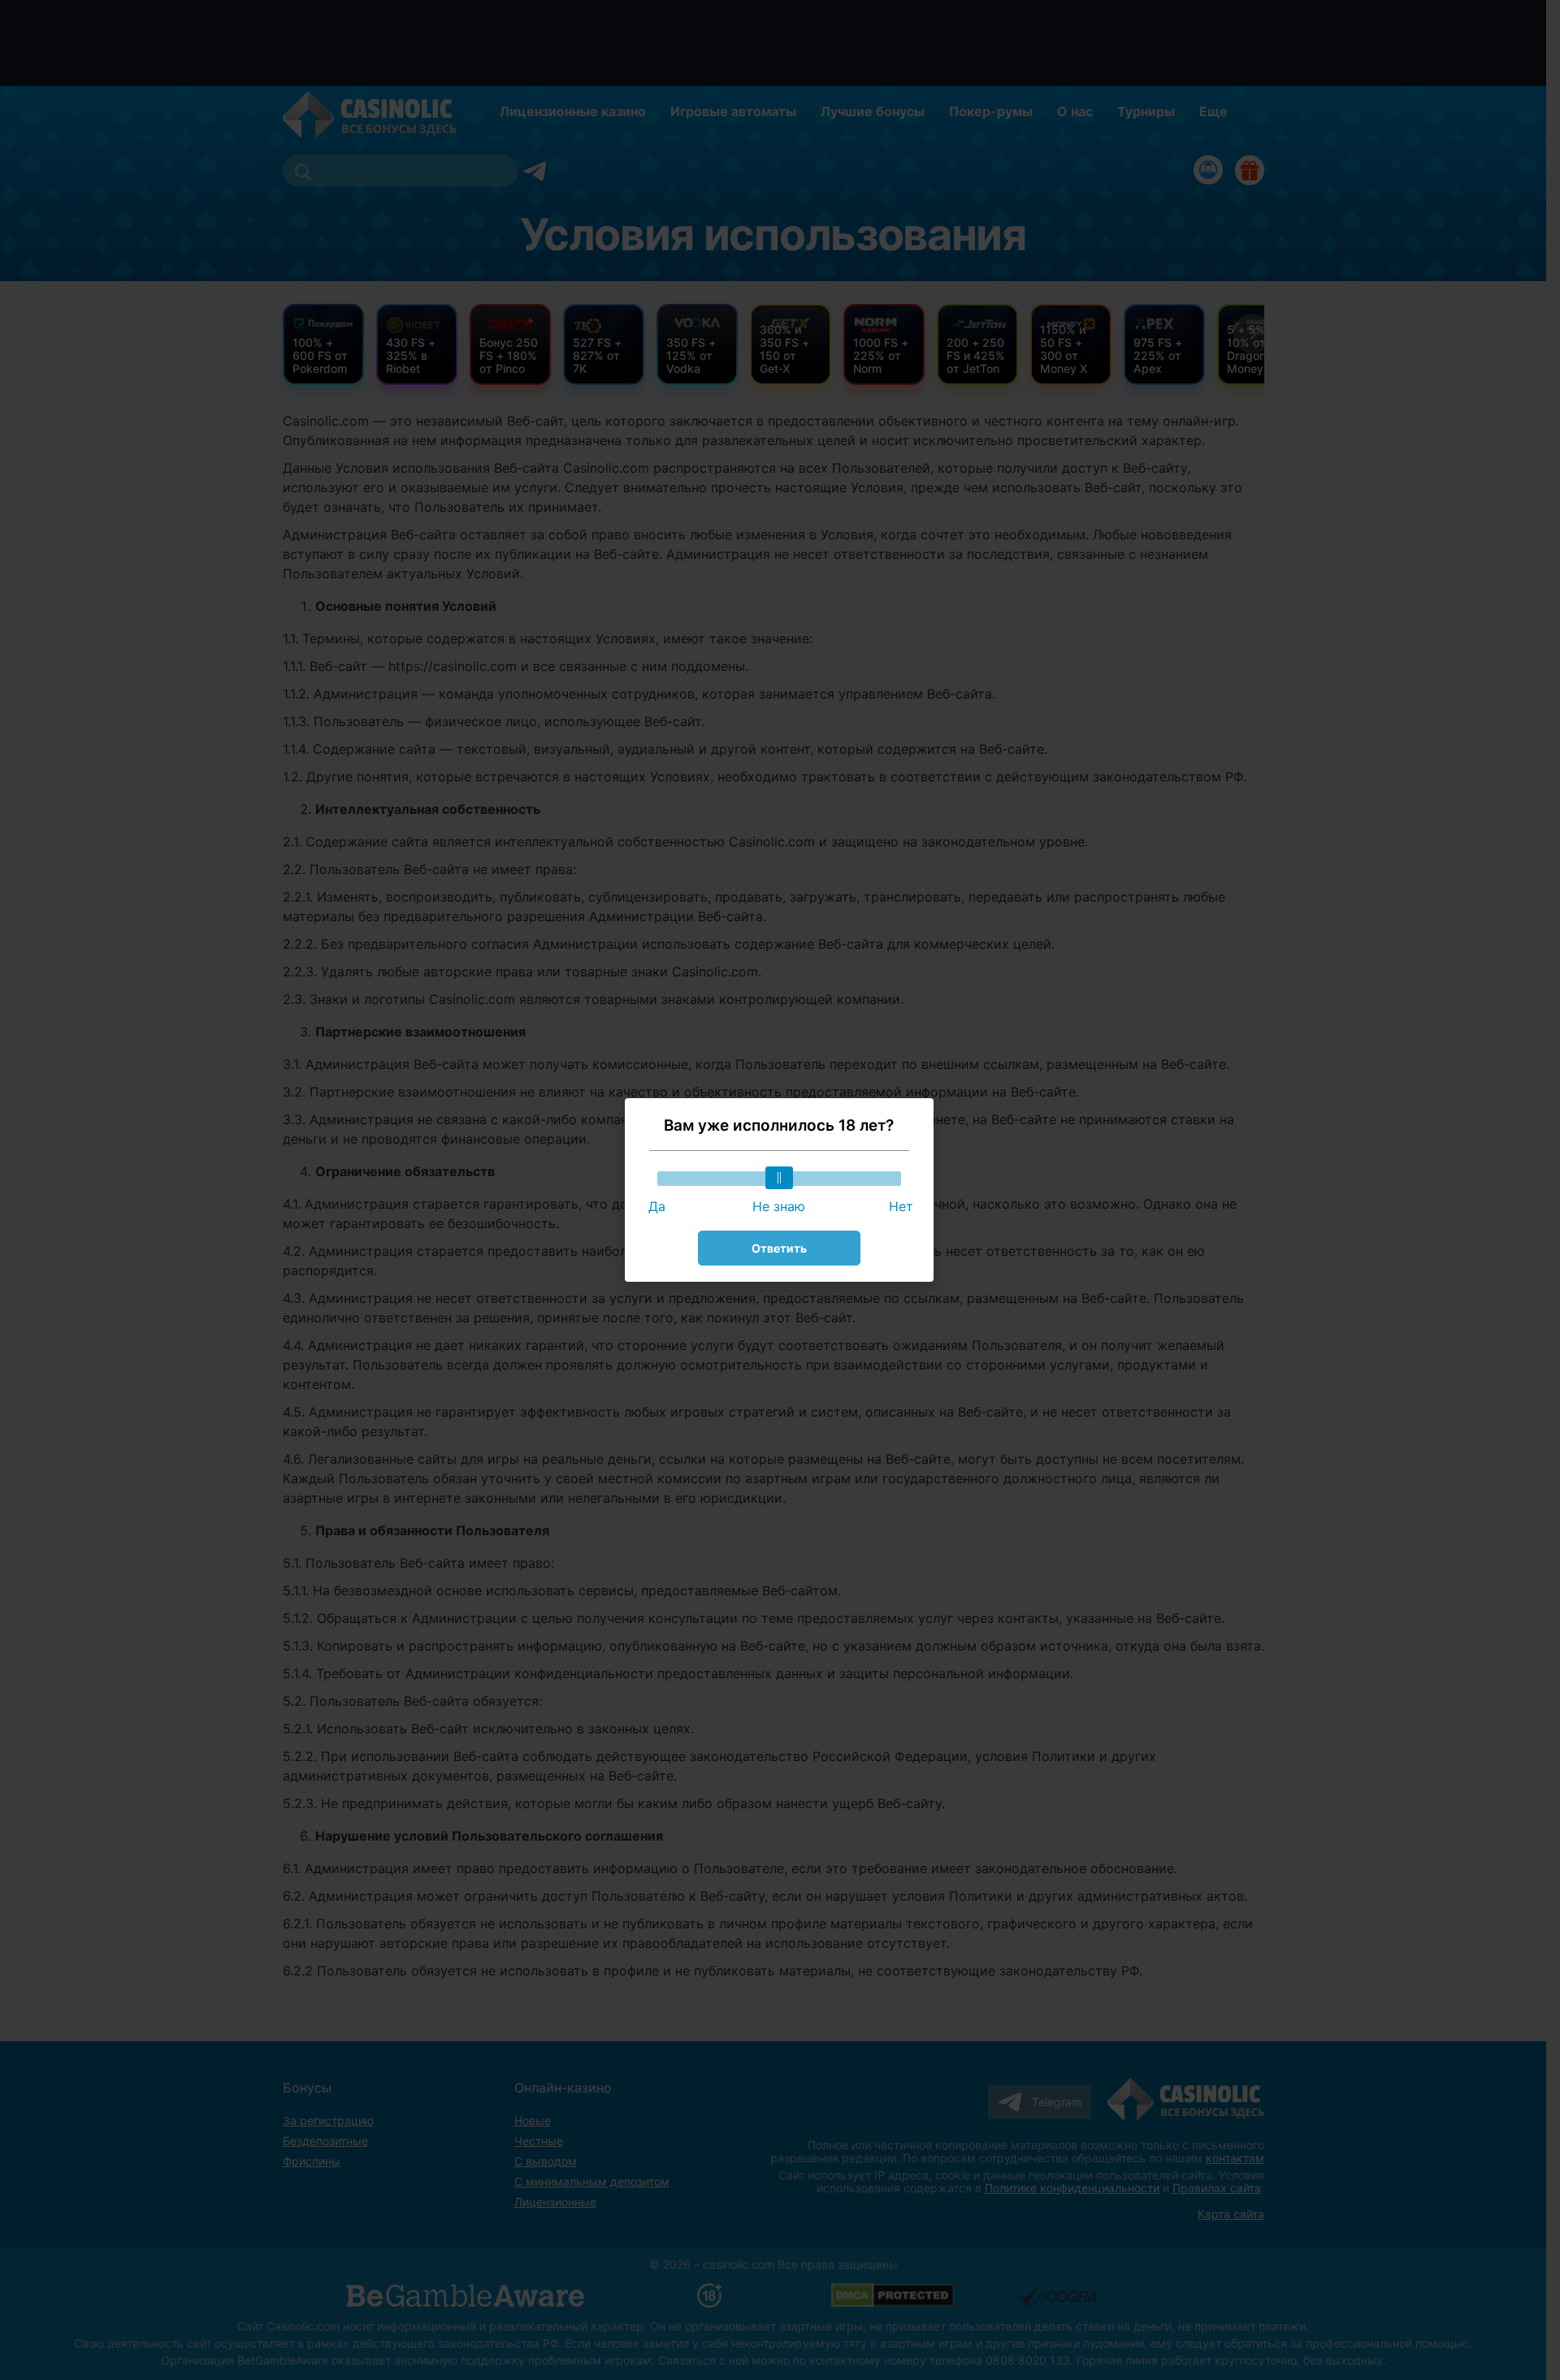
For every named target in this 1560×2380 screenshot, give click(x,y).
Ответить (779, 1248)
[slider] (779, 1178)
